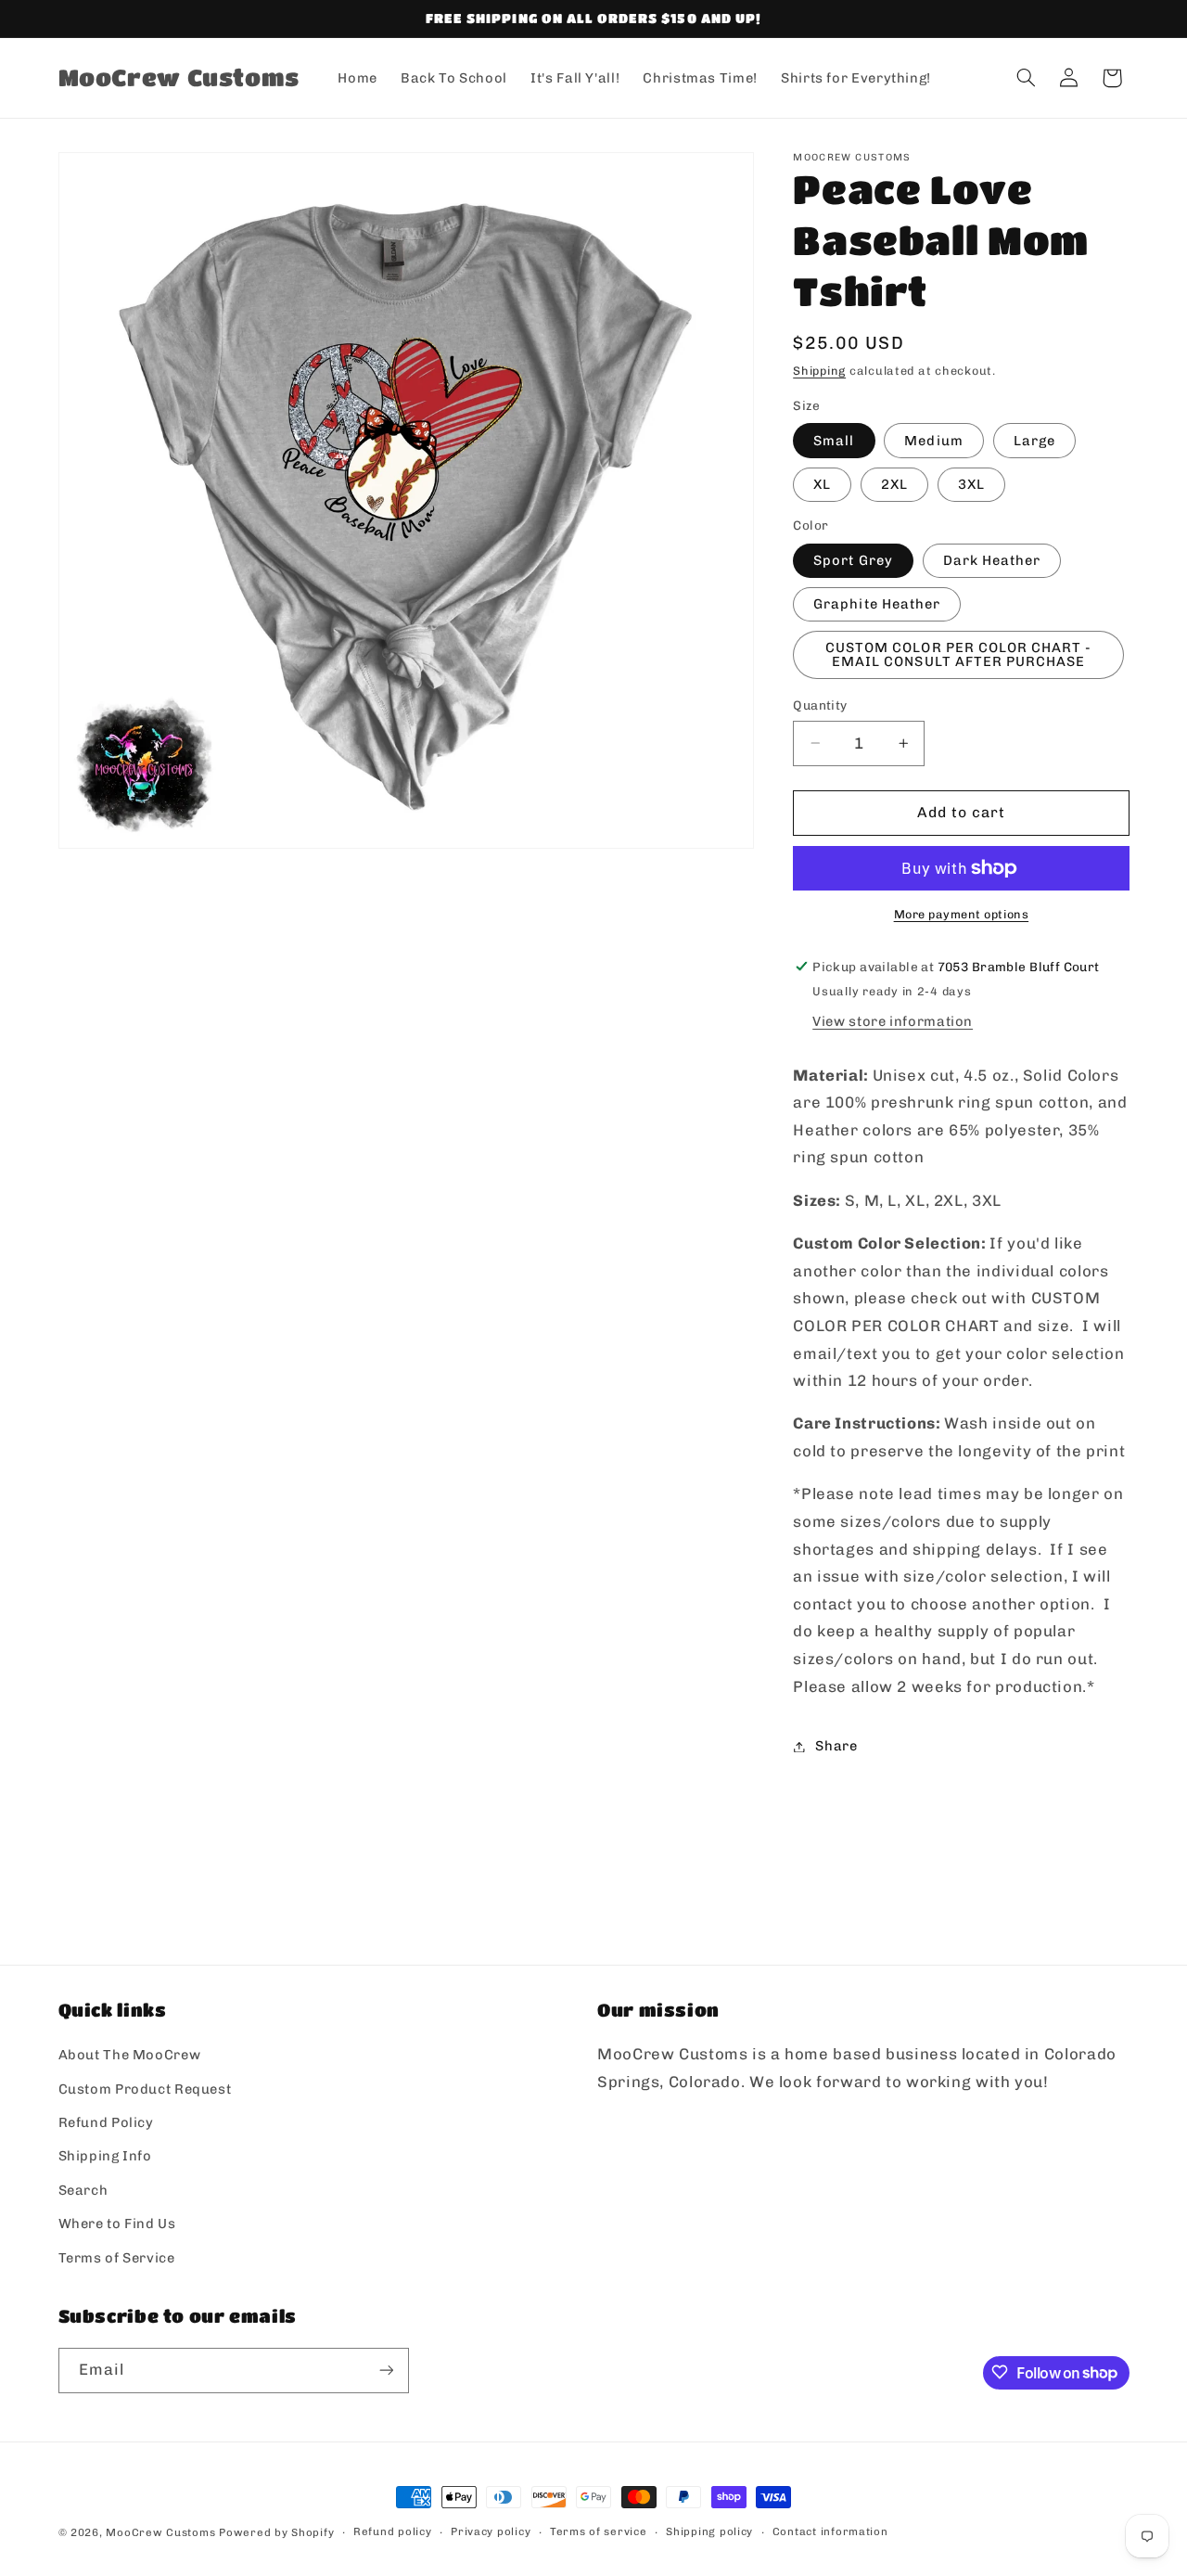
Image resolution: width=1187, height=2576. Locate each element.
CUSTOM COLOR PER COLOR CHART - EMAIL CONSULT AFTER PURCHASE (959, 655)
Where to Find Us (117, 2224)
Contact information (830, 2532)
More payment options (962, 914)
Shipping (819, 371)
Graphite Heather (877, 604)
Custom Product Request (145, 2089)
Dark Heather (992, 560)
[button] (1026, 78)
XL (822, 484)
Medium (933, 441)
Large (1034, 441)
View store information (893, 1021)
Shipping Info (105, 2157)
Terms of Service (117, 2258)
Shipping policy (709, 2532)
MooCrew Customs (160, 2532)
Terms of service (599, 2532)
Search (83, 2190)
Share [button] (836, 1746)
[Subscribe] (386, 2370)
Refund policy (393, 2532)
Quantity (820, 705)
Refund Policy (106, 2122)
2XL (894, 484)
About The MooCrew (130, 2056)
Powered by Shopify (276, 2532)
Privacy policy (491, 2532)
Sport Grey (853, 560)
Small (834, 441)
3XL (971, 484)
